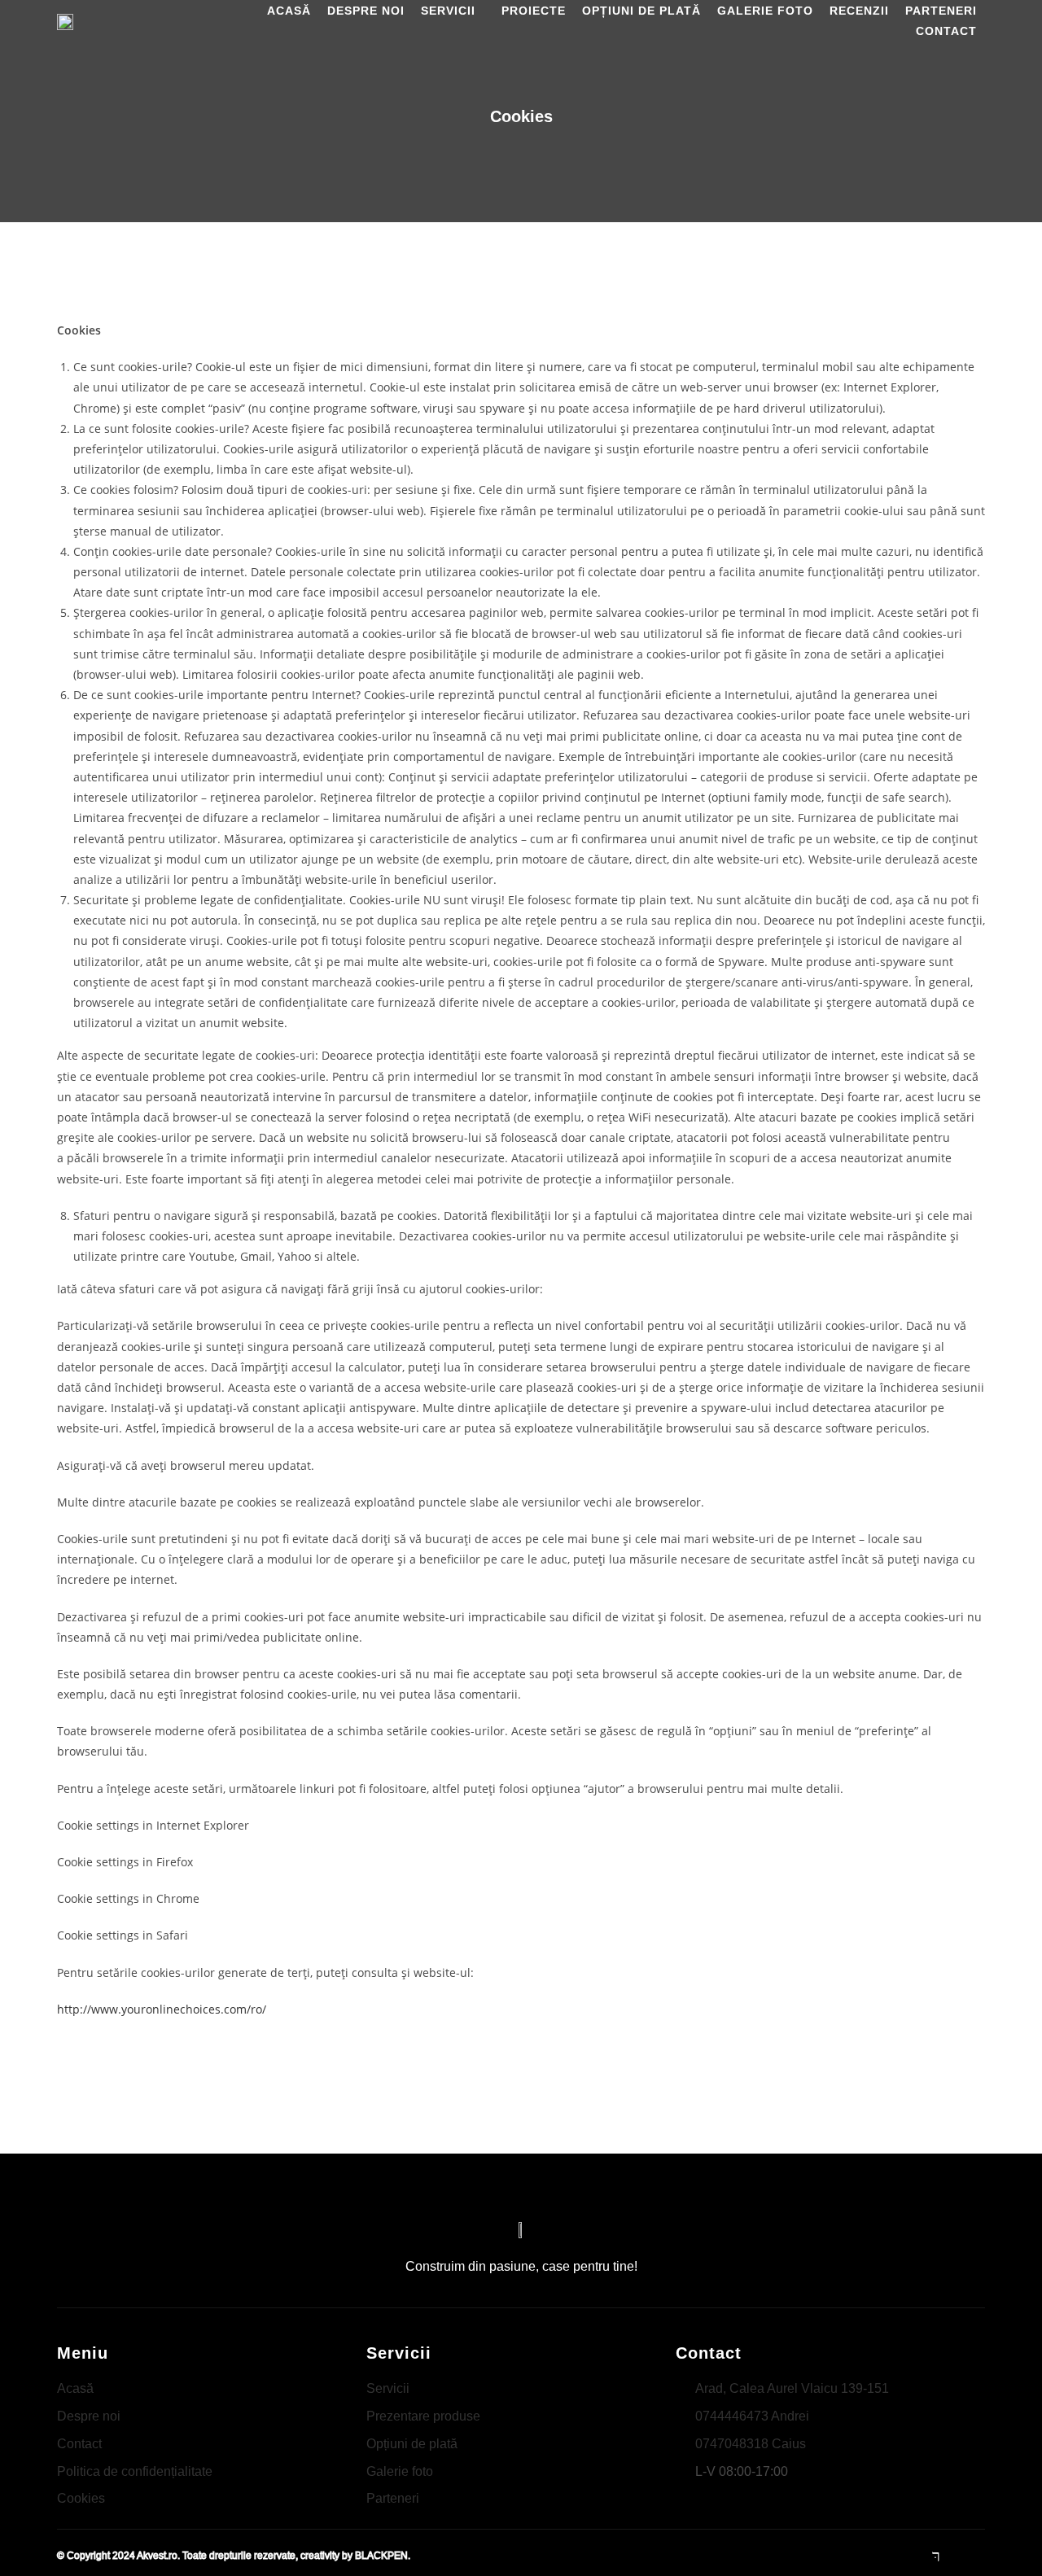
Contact (946, 31)
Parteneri (941, 11)
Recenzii (859, 11)
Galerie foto (765, 11)
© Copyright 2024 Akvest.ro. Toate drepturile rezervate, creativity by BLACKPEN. (234, 2556)
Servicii (448, 11)
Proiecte (534, 11)
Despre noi (366, 11)
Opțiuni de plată (641, 11)
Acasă (289, 11)
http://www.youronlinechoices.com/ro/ (162, 2009)
